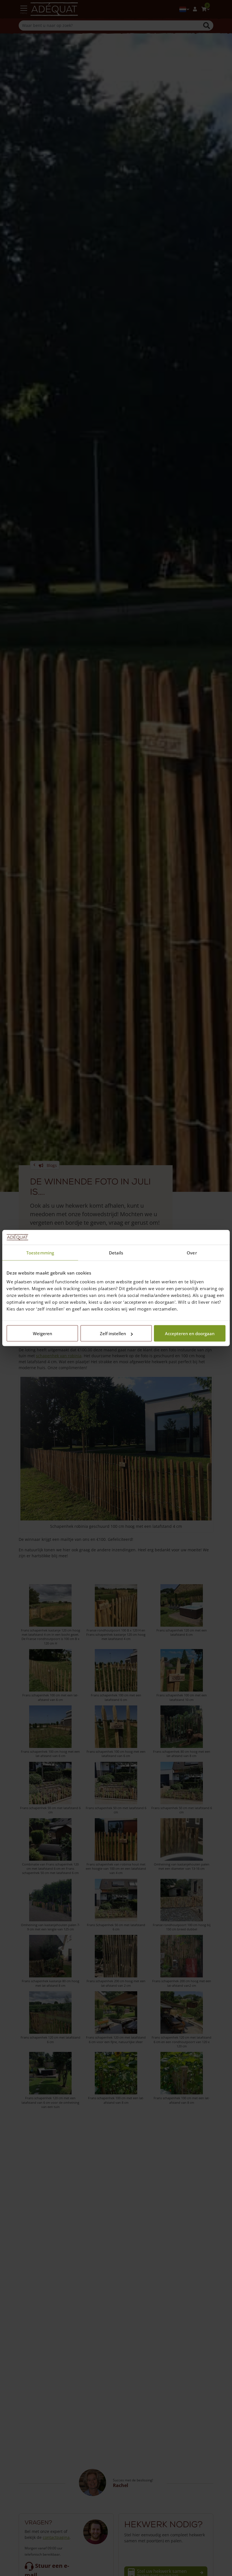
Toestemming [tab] (40, 1252)
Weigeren (42, 1333)
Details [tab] (116, 1252)
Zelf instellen (113, 1333)
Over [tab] (192, 1252)
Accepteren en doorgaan (190, 1333)
